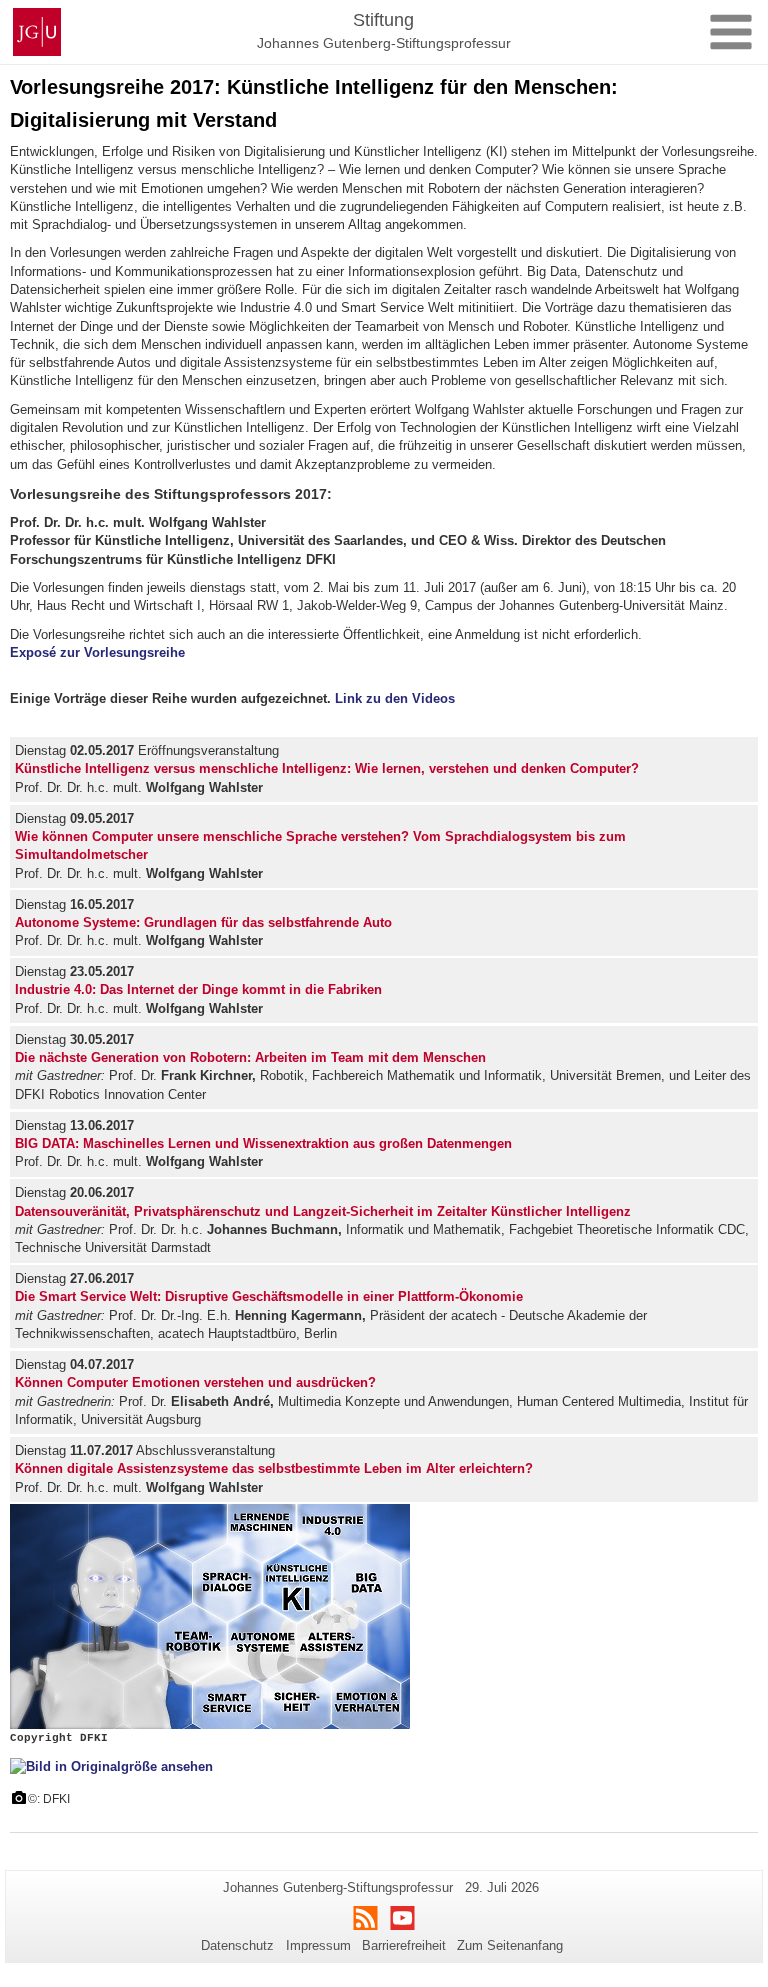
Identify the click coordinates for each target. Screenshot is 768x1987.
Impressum (318, 1945)
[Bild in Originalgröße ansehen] (111, 1766)
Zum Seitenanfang (510, 1945)
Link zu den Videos (395, 698)
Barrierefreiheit (404, 1945)
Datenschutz (237, 1945)
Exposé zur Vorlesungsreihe (97, 652)
